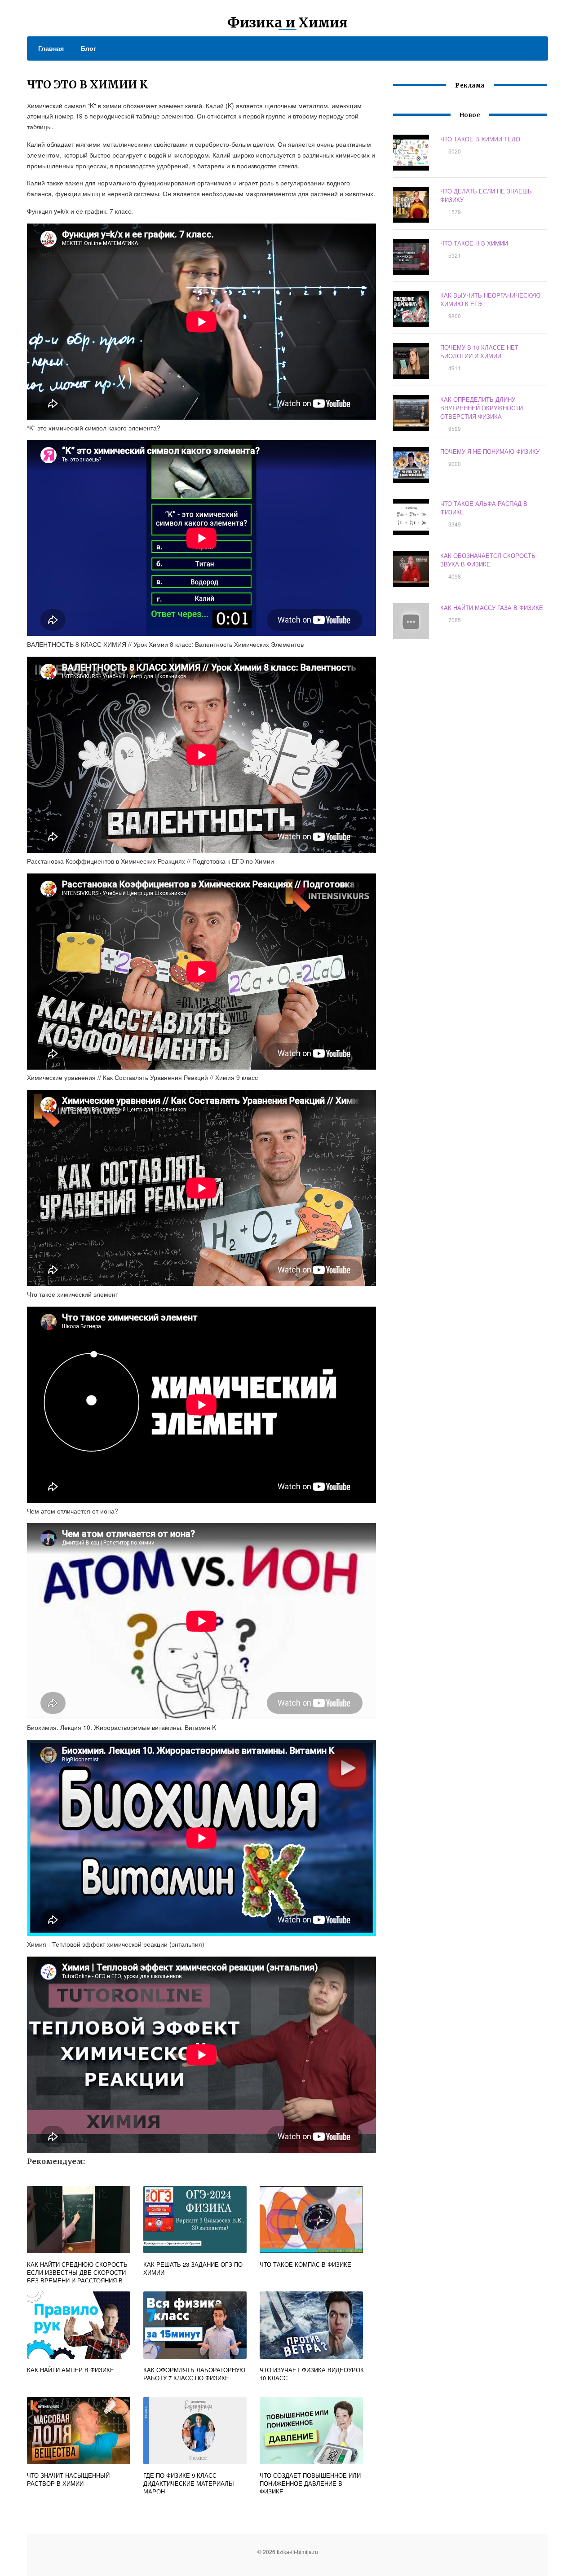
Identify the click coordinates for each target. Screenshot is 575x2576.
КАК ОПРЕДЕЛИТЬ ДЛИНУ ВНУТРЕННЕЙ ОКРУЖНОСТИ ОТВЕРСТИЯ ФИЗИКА (482, 408)
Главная (51, 48)
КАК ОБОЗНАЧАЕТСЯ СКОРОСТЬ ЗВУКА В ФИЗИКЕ (488, 560)
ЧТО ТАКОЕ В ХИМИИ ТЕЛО (480, 139)
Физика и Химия (287, 22)
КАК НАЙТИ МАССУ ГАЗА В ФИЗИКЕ (492, 608)
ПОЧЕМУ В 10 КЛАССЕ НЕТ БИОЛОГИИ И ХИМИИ (479, 351)
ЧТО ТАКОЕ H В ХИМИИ (474, 243)
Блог (88, 48)
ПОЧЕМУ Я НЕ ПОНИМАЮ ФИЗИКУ (490, 451)
